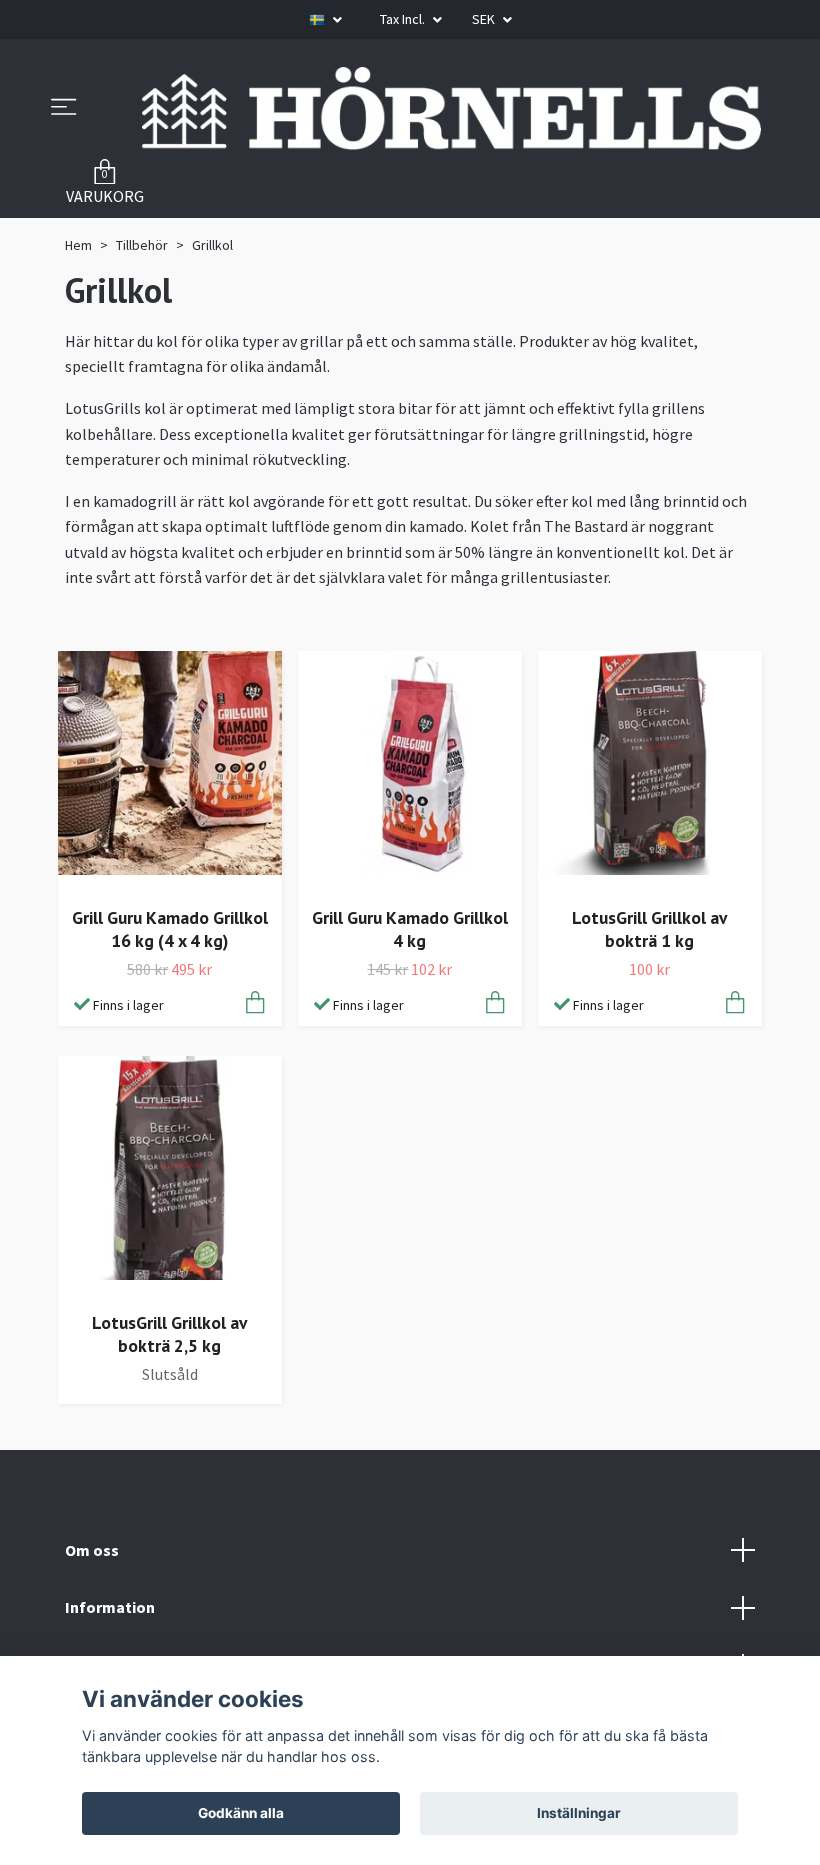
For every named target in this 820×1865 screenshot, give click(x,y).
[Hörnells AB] (451, 109)
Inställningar (579, 1813)
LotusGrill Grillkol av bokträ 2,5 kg (169, 1334)
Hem (78, 245)
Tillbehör (142, 245)
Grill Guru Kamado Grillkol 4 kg (410, 929)
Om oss (92, 1550)
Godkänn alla (241, 1813)
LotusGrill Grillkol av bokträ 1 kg (649, 929)
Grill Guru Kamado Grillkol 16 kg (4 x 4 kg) (170, 929)
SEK (485, 19)
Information (110, 1607)
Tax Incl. (404, 19)
